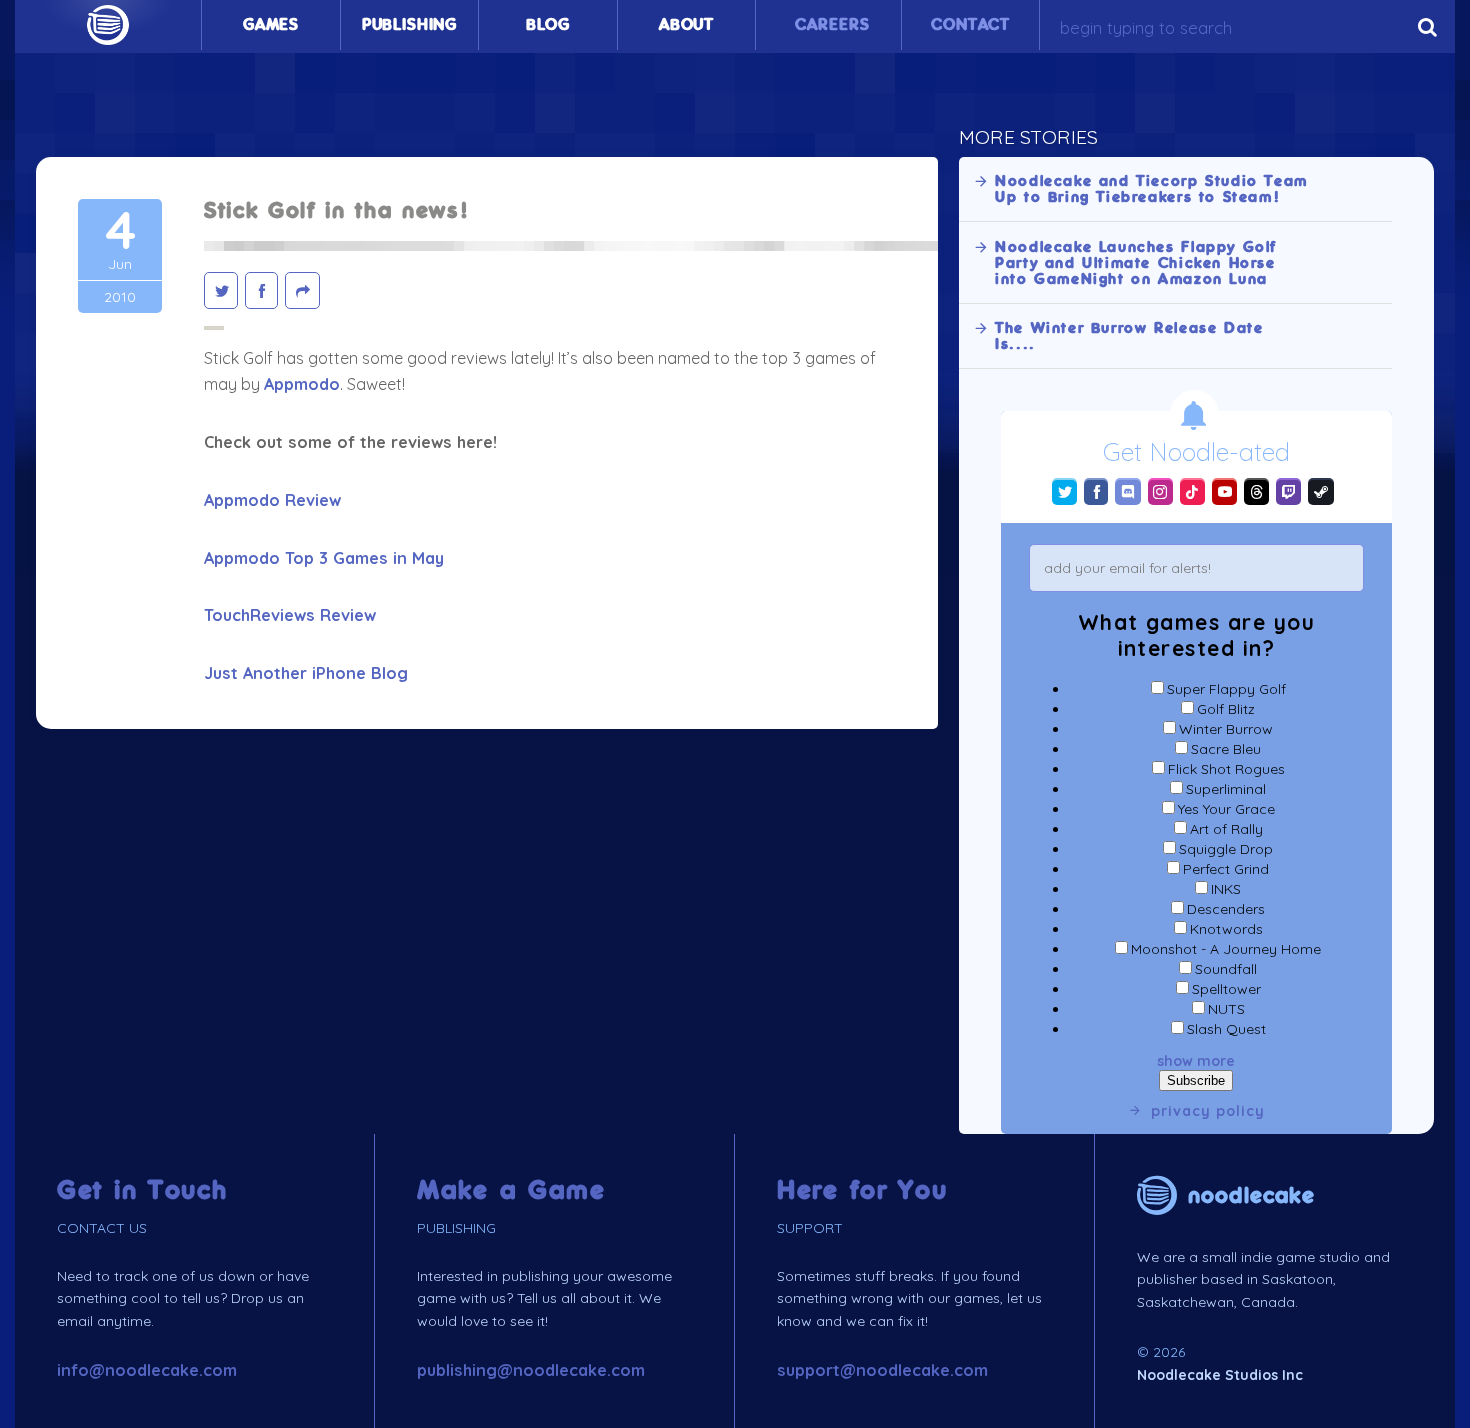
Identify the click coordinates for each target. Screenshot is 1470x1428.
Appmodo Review (272, 500)
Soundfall (1226, 969)
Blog (548, 25)
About (686, 25)
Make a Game (511, 1190)
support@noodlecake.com (882, 1370)
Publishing (409, 25)
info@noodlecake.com (147, 1370)
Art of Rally (1226, 829)
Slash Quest (1226, 1029)
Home (108, 25)
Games (271, 25)
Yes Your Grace (1226, 809)
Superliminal (1226, 789)
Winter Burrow (1226, 729)
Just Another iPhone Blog (306, 673)
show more (1196, 1061)
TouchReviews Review (290, 615)
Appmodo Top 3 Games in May (324, 558)
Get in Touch (142, 1190)
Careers (832, 25)
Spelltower (1226, 989)
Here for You (862, 1190)
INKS (1226, 889)
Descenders (1226, 909)
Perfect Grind (1226, 869)
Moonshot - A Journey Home (1226, 949)
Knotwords (1226, 929)
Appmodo (302, 384)
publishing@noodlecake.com (531, 1370)
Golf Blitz (1226, 709)
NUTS (1226, 1009)
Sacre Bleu (1226, 749)
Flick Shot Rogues (1226, 769)
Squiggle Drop (1226, 849)
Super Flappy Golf (1226, 689)
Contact (970, 25)
